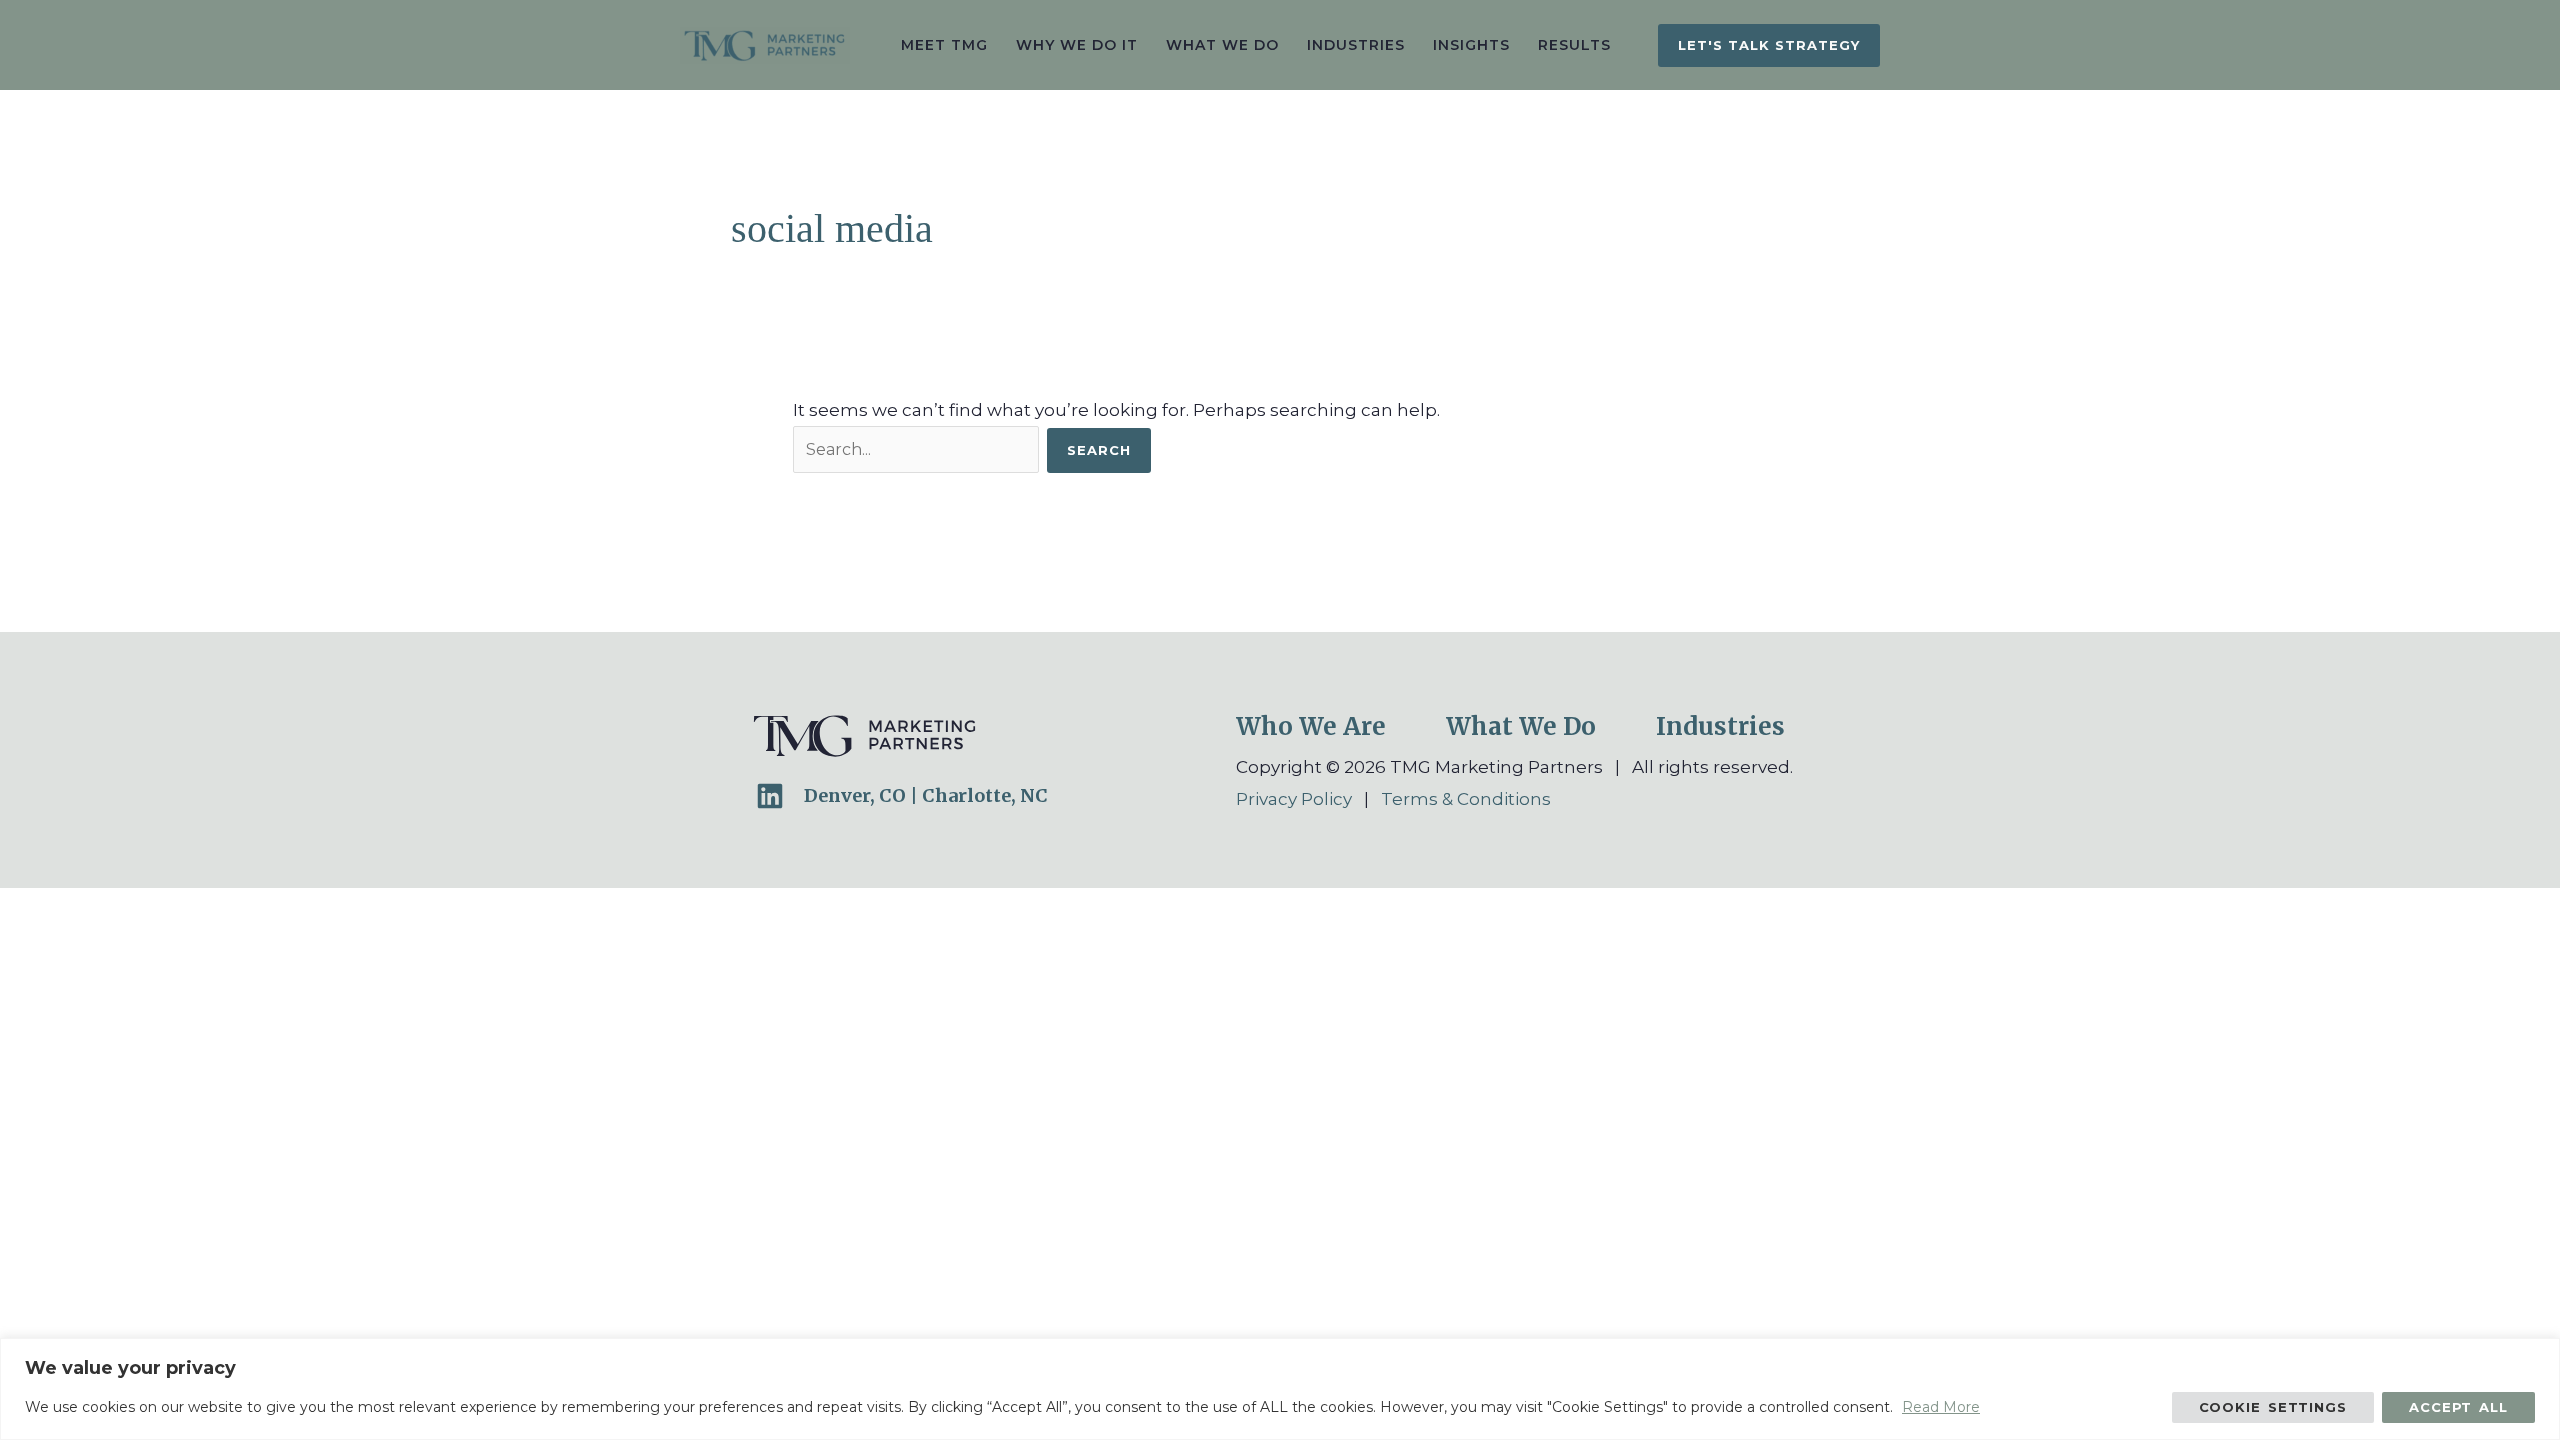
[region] (1280, 1389)
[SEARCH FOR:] (920, 448)
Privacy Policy (1294, 799)
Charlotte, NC (985, 795)
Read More (1941, 1407)
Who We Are (1311, 726)
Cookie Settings (2273, 1407)
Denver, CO (855, 795)
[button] (1769, 45)
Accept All (2458, 1407)
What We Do (1521, 726)
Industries (1720, 726)
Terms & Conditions (1466, 799)
